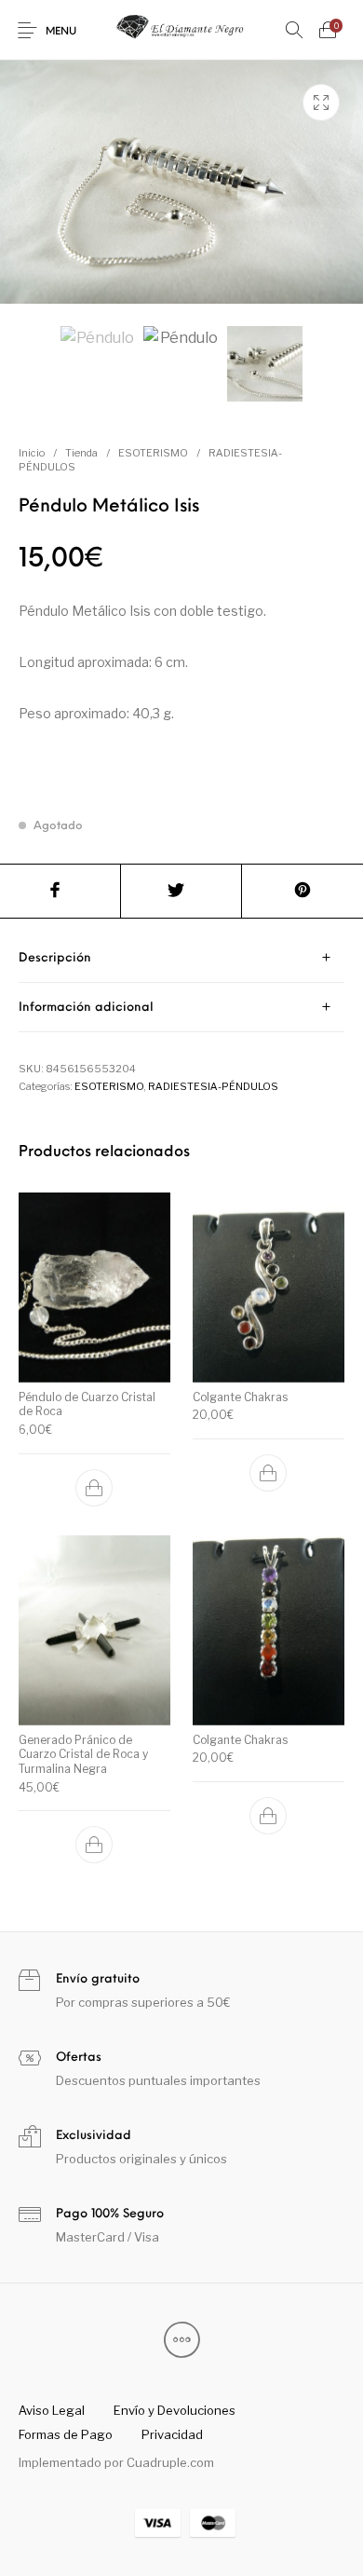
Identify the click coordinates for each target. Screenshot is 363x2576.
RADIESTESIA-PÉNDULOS (213, 1086)
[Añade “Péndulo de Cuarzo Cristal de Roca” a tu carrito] (95, 1487)
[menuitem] (51, 2410)
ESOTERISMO (153, 453)
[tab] (181, 958)
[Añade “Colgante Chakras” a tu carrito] (268, 1473)
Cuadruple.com (170, 2462)
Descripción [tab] (55, 958)
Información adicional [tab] (86, 1008)
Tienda (81, 453)
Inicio (32, 453)
